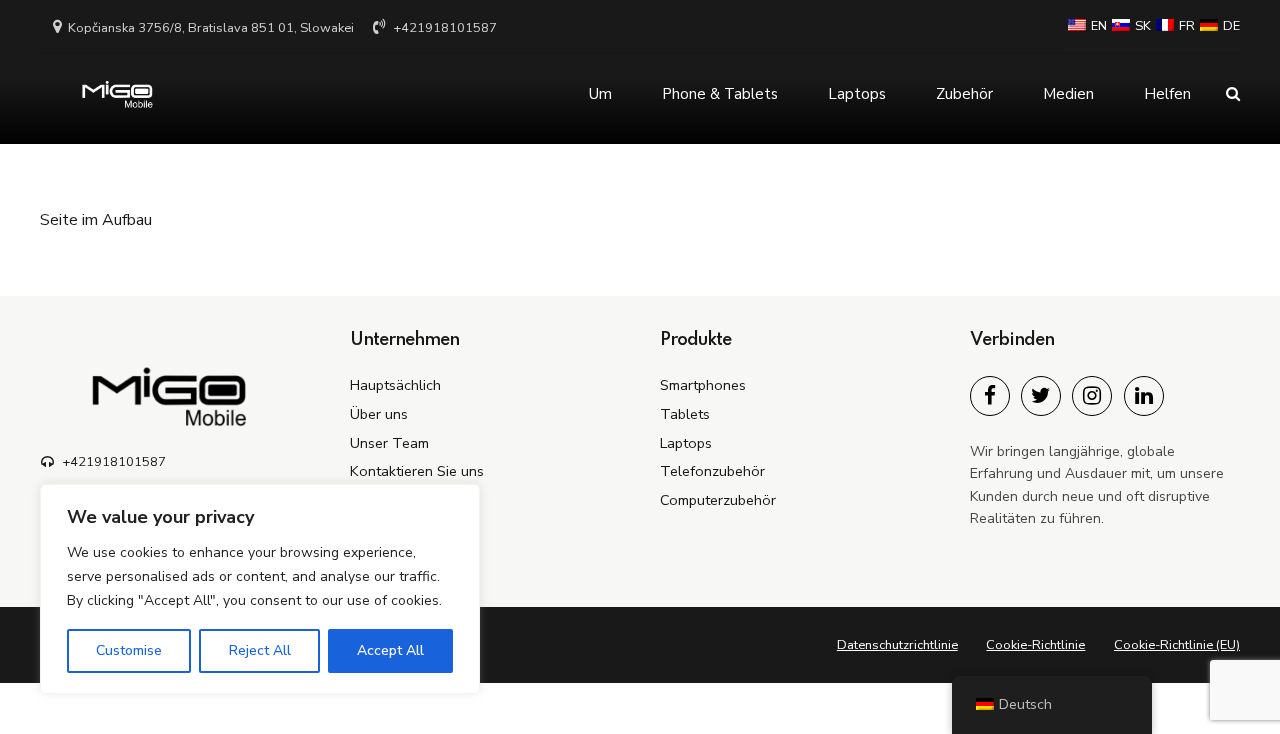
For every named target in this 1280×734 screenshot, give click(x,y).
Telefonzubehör (712, 471)
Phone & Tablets (720, 94)
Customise (129, 650)
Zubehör (964, 94)
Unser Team (389, 443)
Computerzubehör (718, 500)
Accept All (390, 650)
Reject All (260, 650)
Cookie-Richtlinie (1035, 645)
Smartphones (703, 385)
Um (600, 94)
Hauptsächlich (395, 385)
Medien (1068, 94)
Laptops (857, 94)
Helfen (1167, 94)
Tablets (685, 414)
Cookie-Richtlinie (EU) (1177, 645)
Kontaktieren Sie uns (417, 471)
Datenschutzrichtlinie (897, 645)
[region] (260, 589)
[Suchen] (1233, 93)
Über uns (379, 414)
